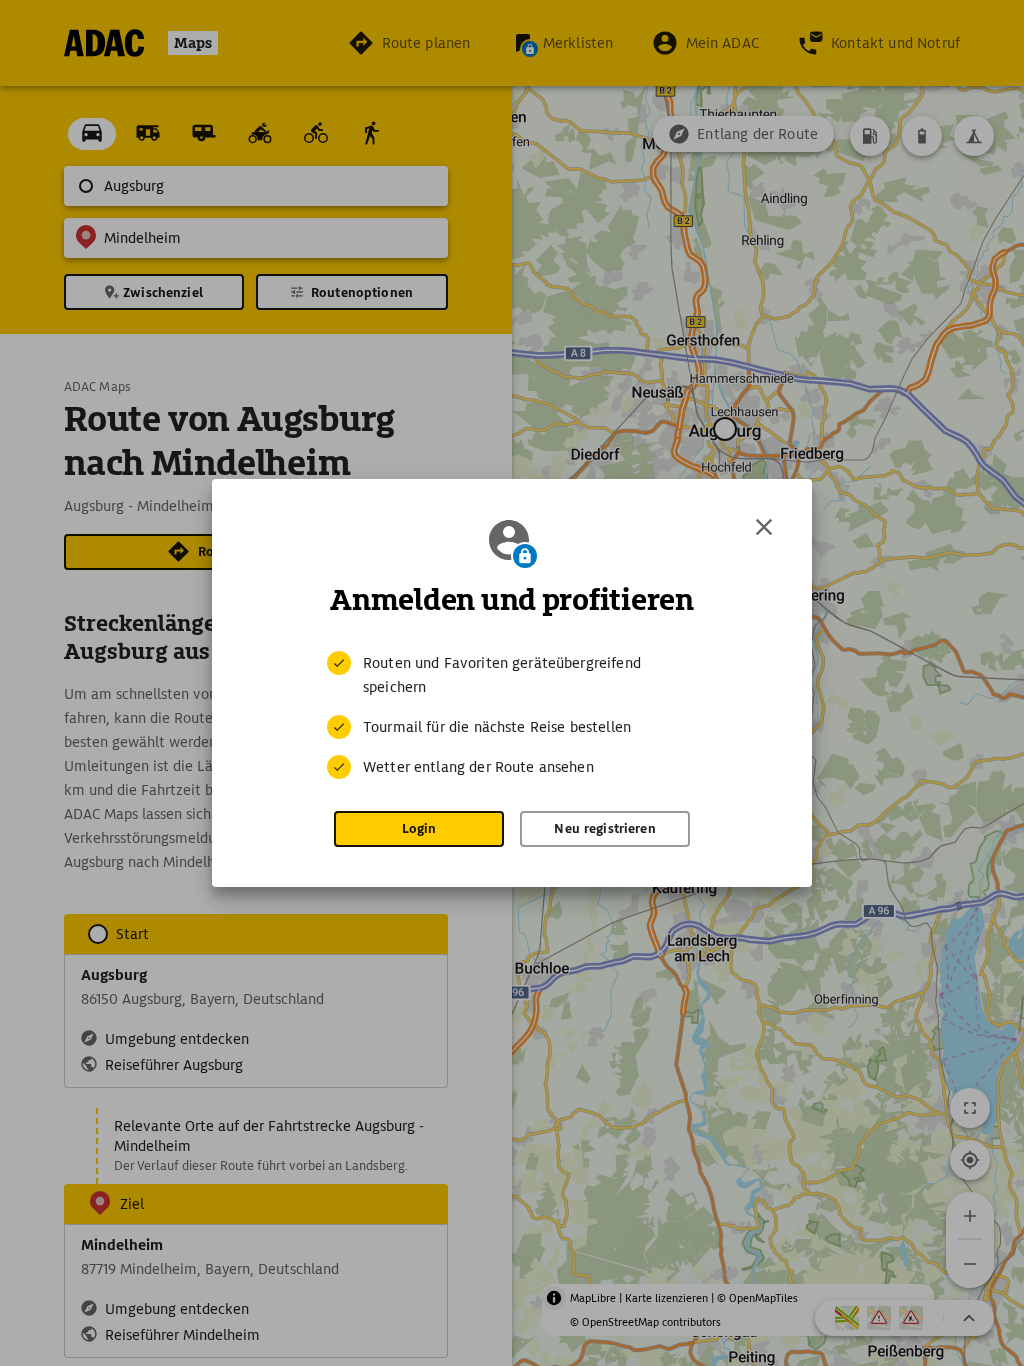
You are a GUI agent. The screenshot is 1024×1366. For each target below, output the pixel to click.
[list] (512, 715)
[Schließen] (764, 527)
